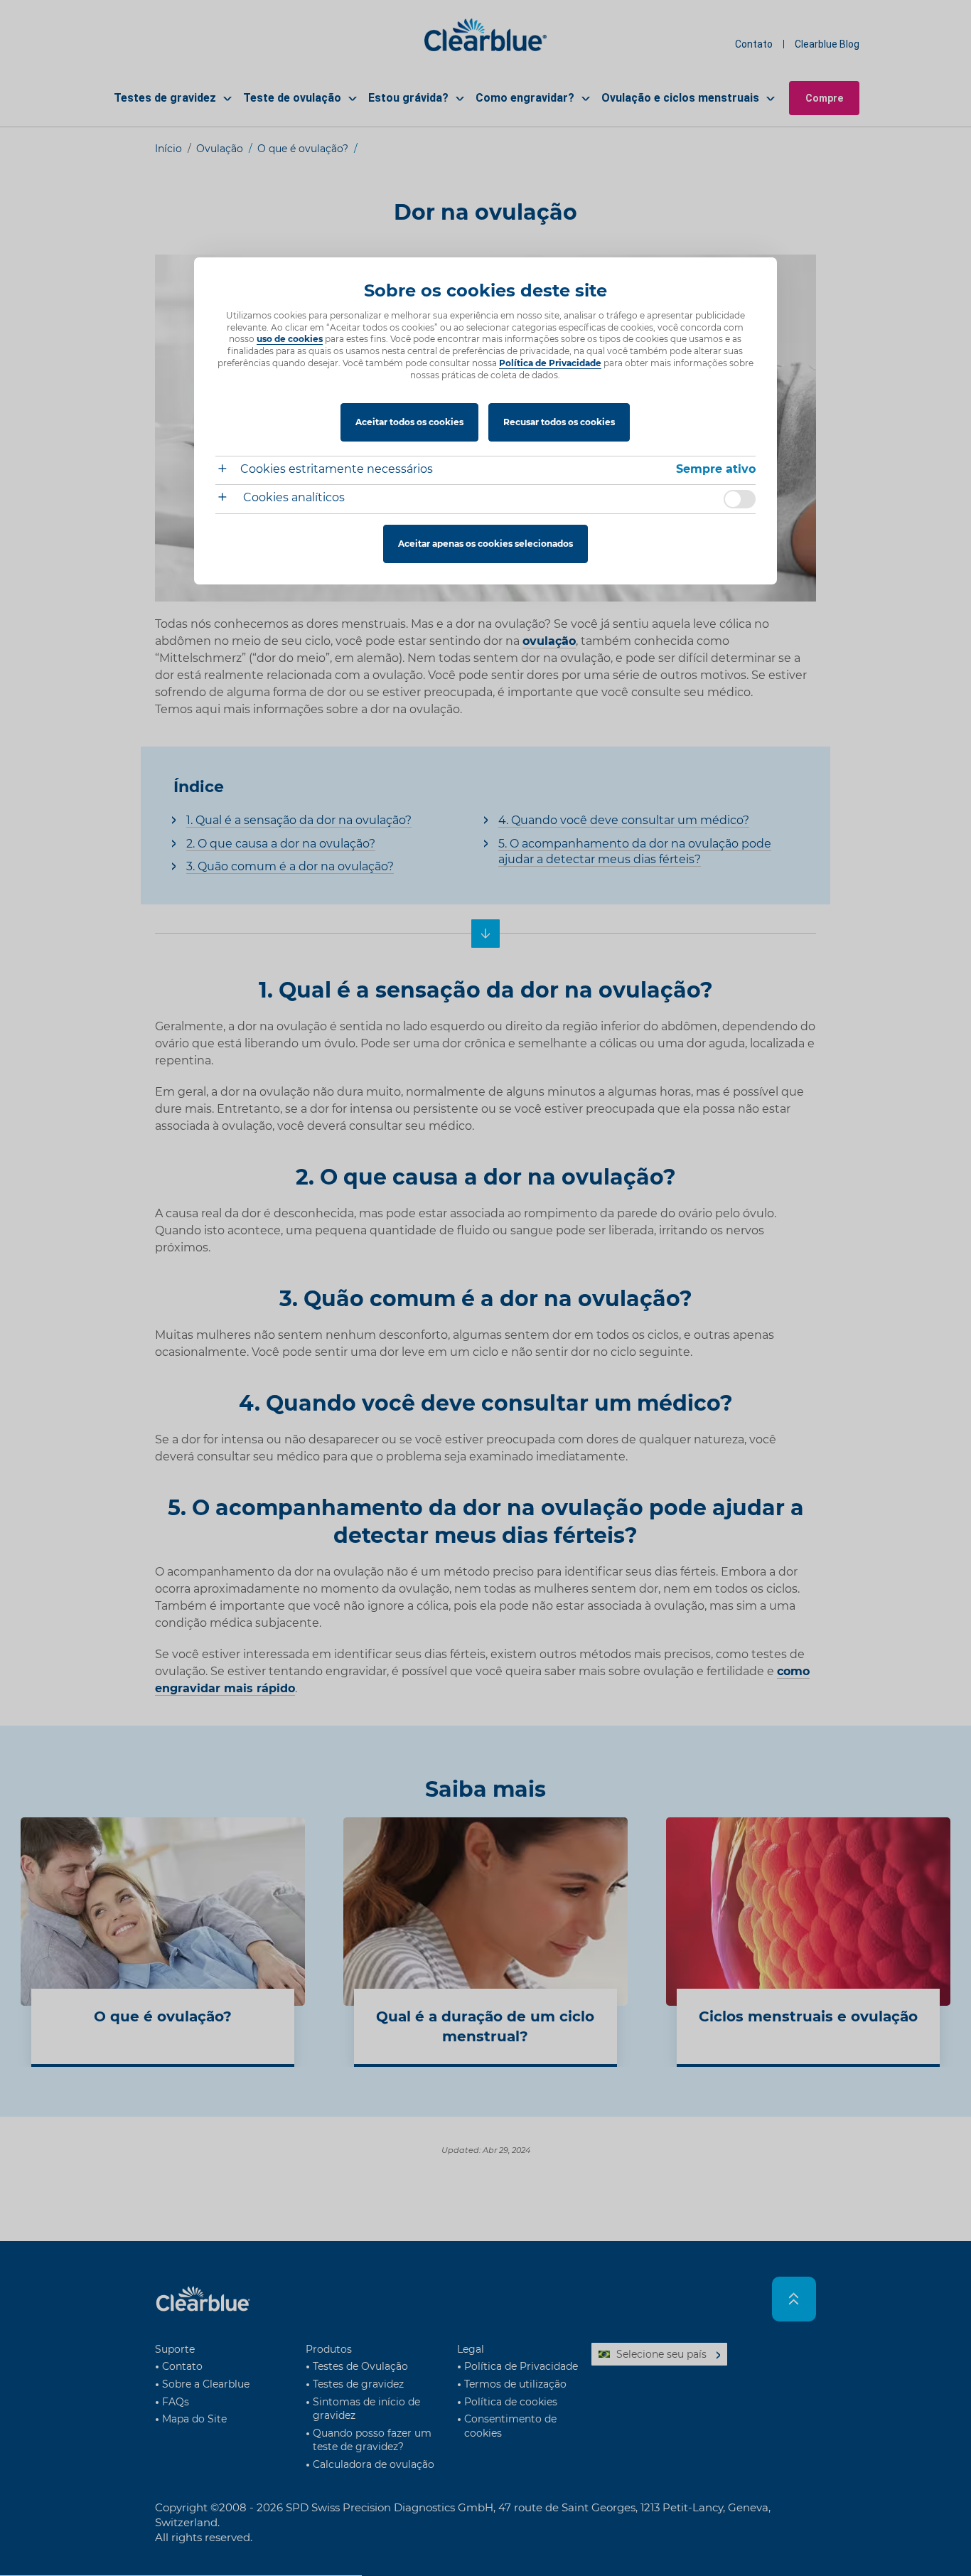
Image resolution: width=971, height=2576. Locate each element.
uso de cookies (290, 339)
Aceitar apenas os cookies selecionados (485, 544)
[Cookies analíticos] (228, 499)
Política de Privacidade (550, 363)
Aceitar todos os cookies (409, 422)
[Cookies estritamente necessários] (228, 470)
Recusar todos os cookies (559, 422)
